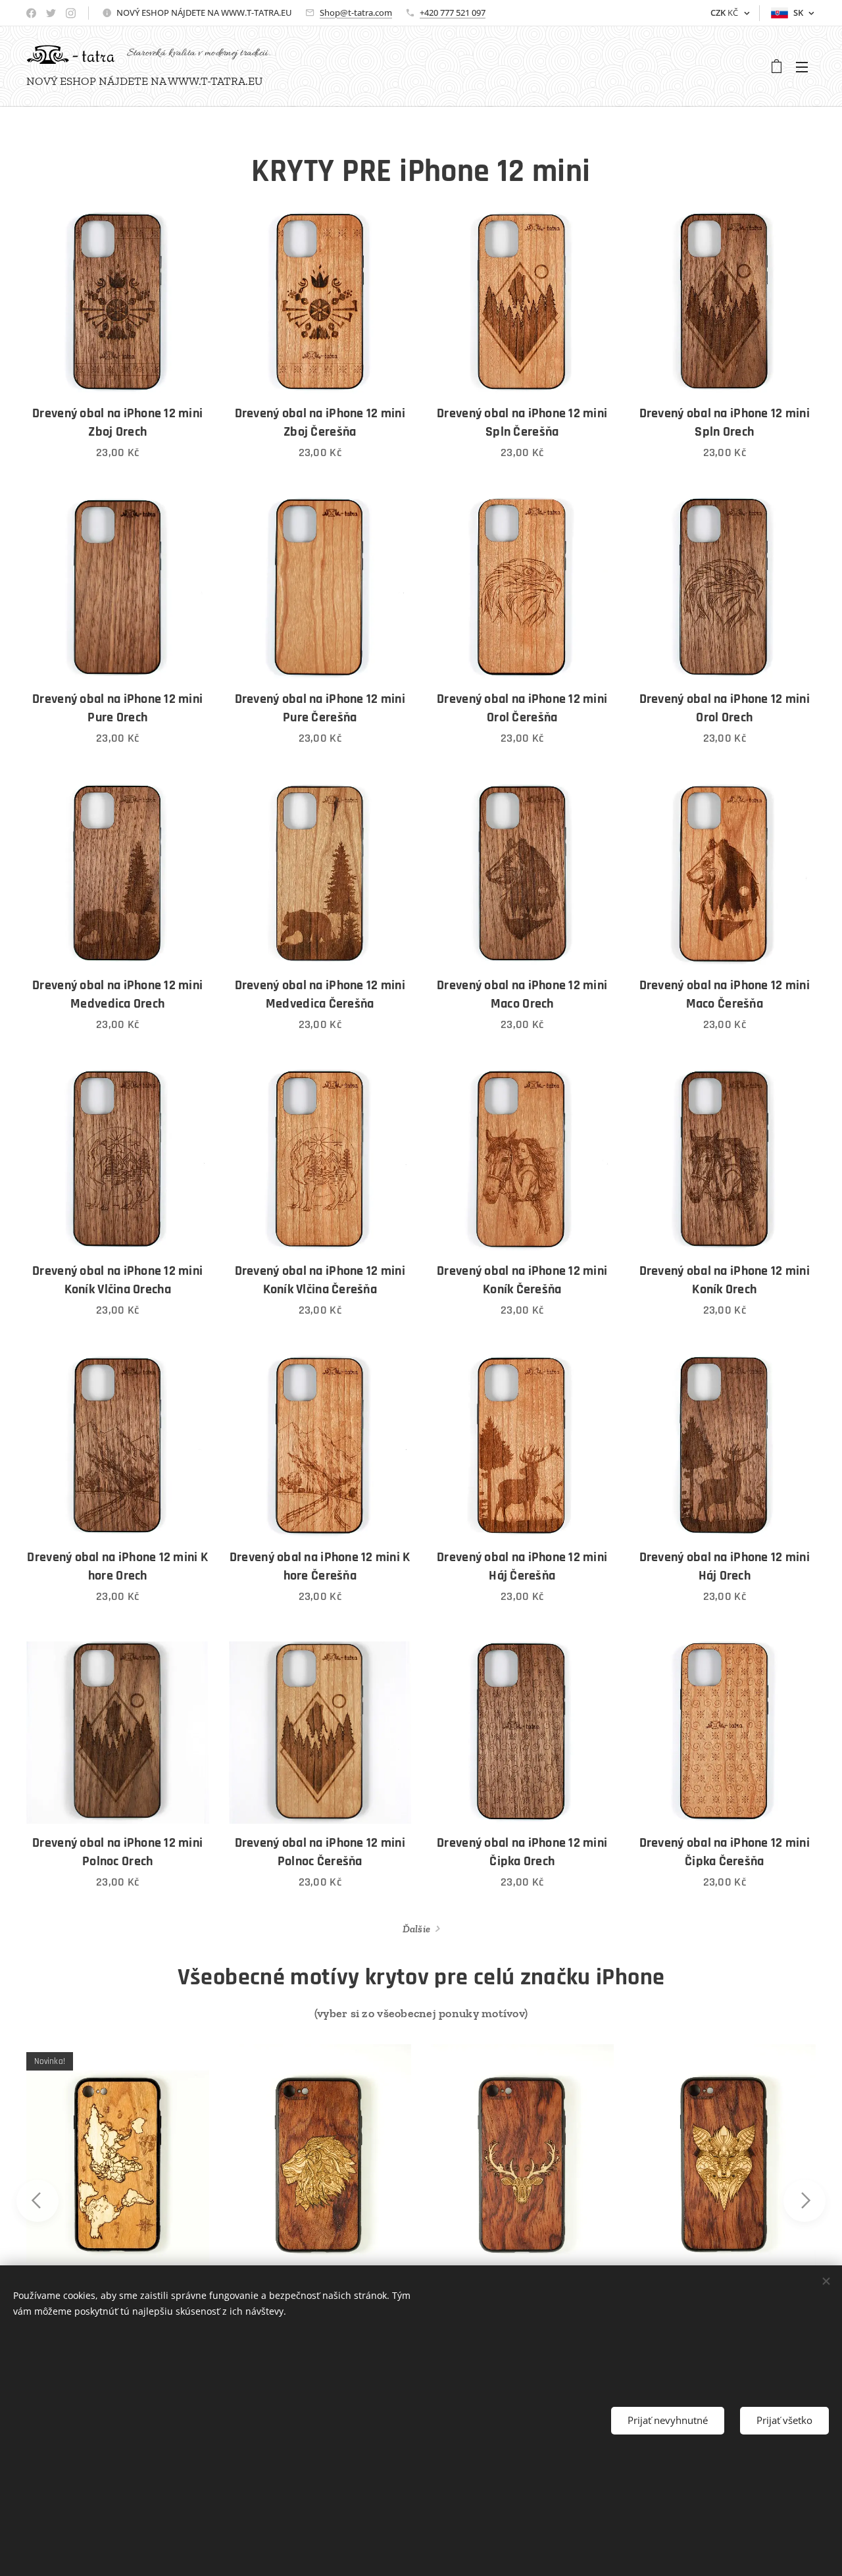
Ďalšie (417, 1929)
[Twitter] (51, 13)
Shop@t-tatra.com (356, 13)
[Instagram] (71, 13)
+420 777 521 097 (453, 13)
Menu (806, 66)
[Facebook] (31, 13)
